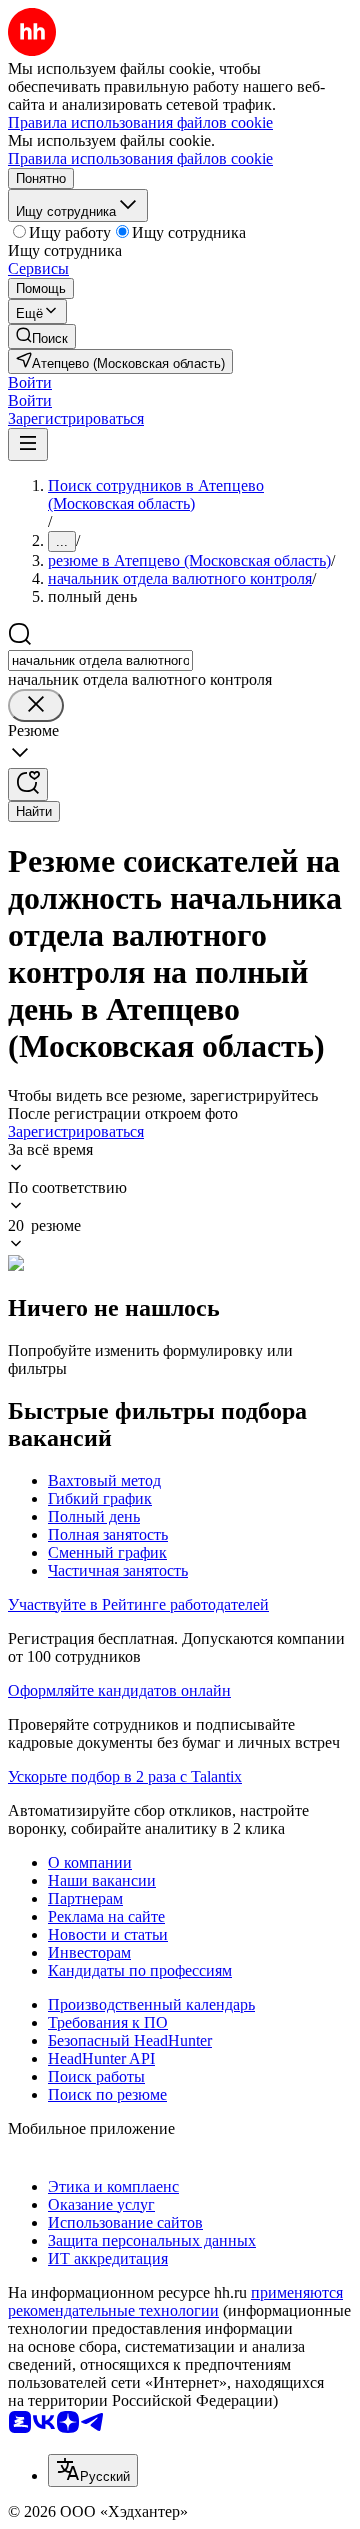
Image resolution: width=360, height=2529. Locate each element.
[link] (42, 336)
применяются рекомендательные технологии (175, 2301)
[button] (30, 382)
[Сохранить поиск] (28, 784)
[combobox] (100, 660)
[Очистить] (36, 705)
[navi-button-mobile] (28, 444)
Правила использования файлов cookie (140, 158)
